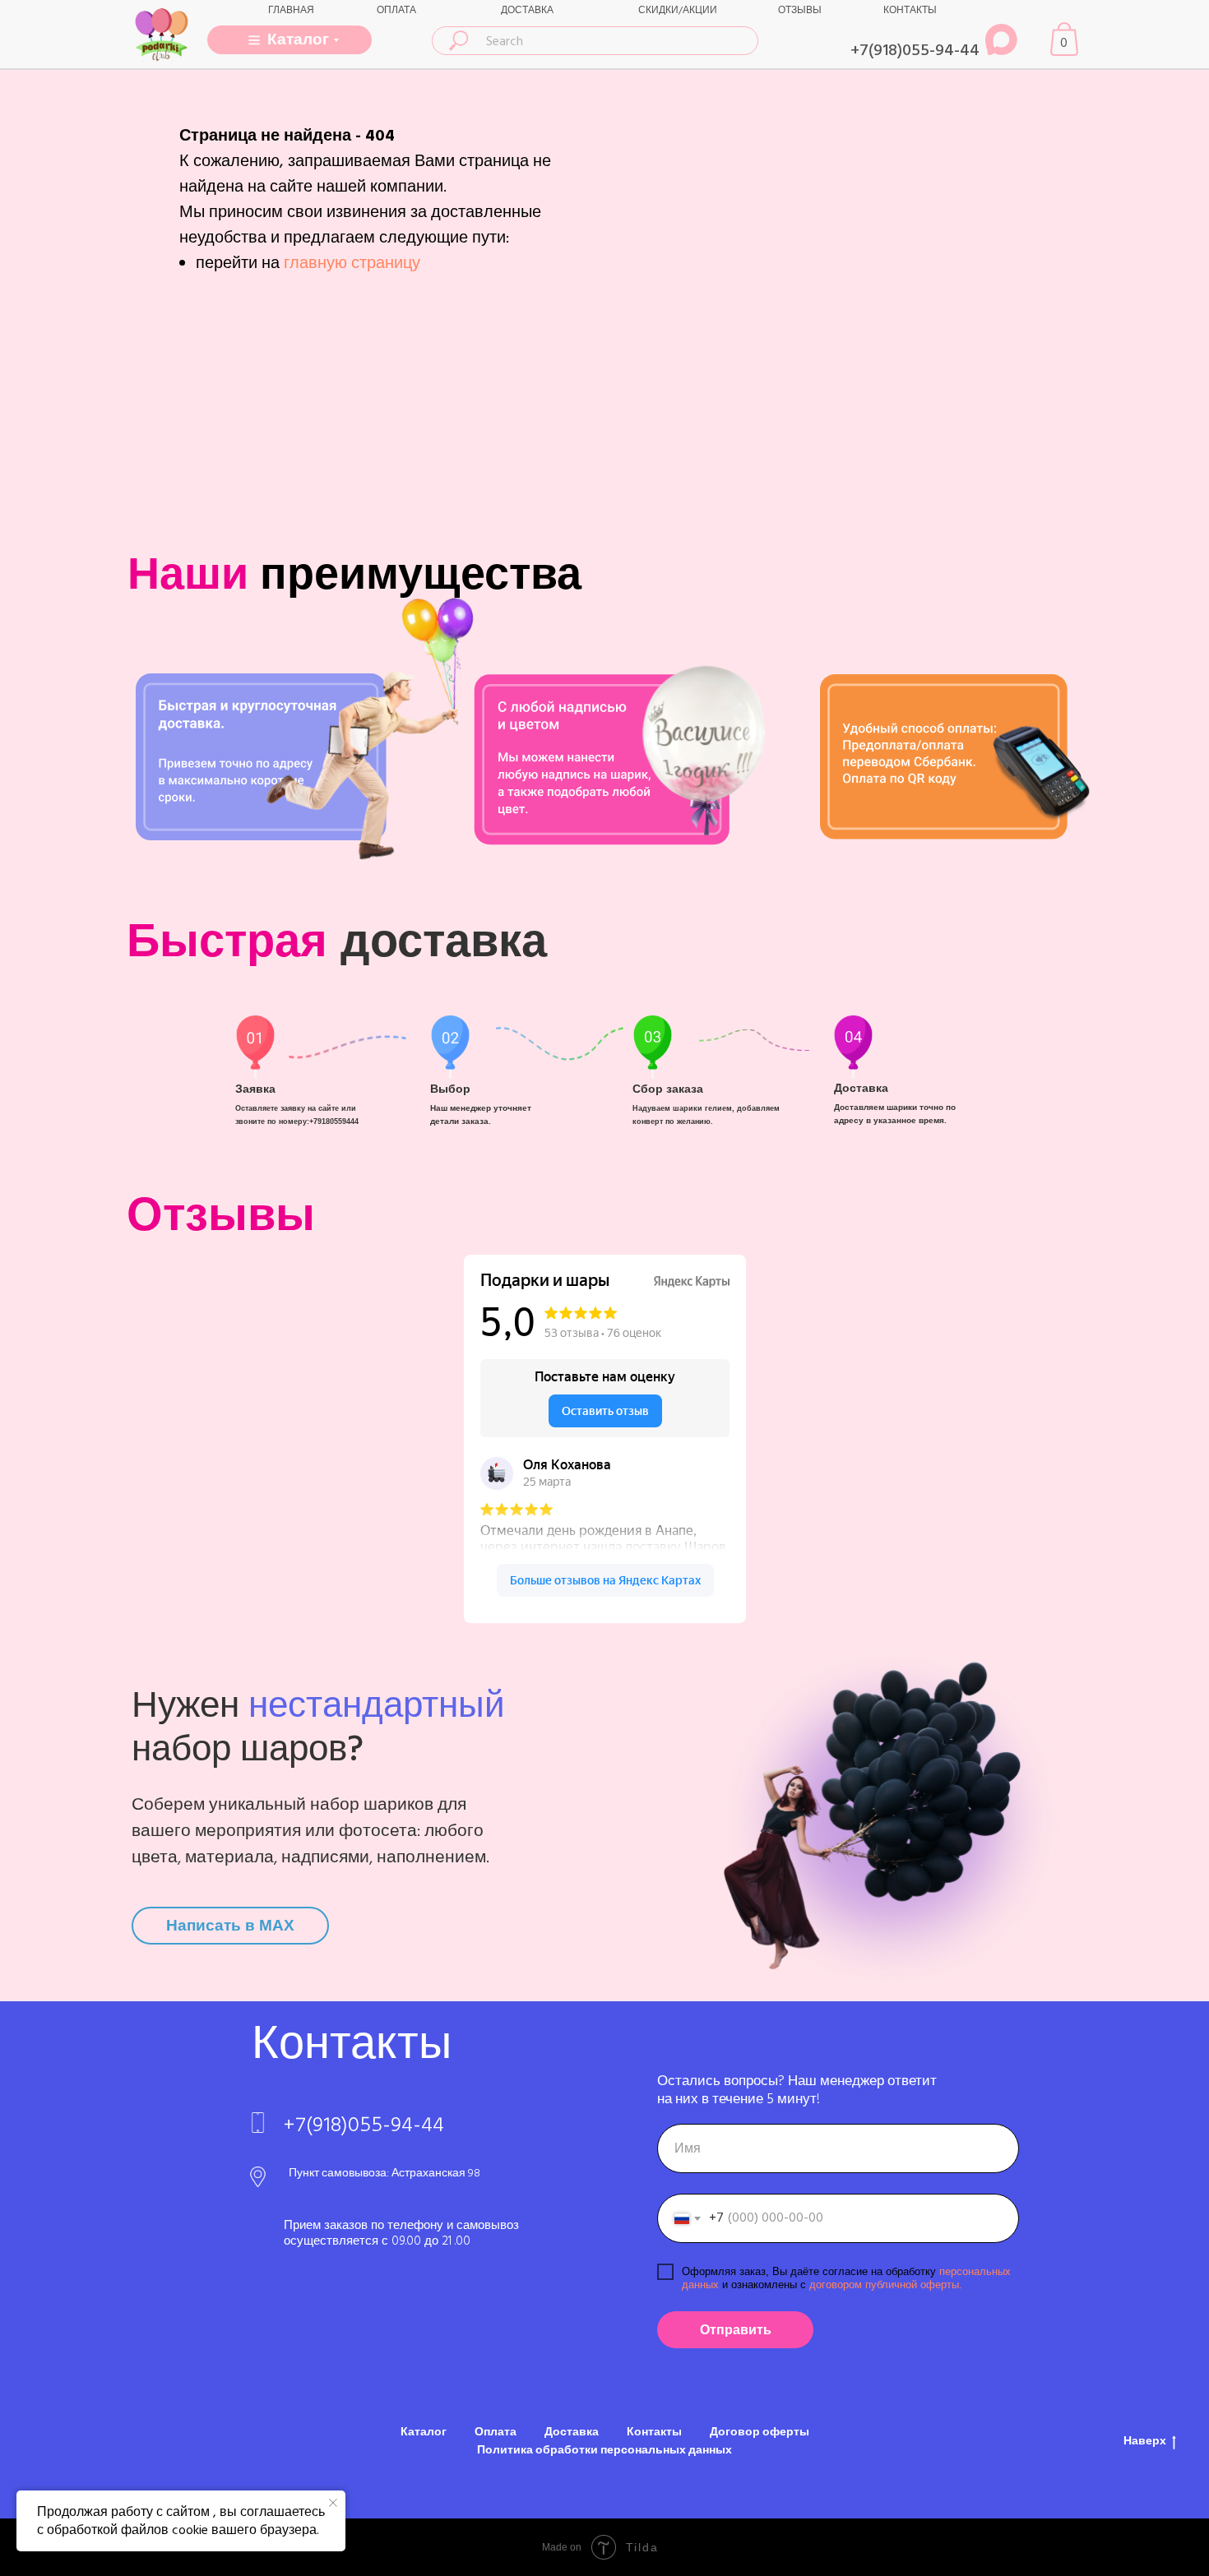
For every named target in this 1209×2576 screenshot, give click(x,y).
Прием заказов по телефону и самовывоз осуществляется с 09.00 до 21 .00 (401, 2233)
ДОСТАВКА (527, 10)
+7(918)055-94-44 (915, 50)
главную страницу (352, 263)
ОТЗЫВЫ (800, 10)
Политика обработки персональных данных (604, 2450)
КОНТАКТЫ (910, 10)
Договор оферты (760, 2432)
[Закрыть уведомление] (333, 2503)
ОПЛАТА (396, 10)
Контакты (654, 2432)
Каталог (424, 2432)
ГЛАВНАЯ (291, 10)
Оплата (496, 2432)
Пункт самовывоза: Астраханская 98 (384, 2173)
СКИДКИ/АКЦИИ (678, 10)
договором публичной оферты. (884, 2285)
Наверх (1145, 2442)
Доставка (572, 2432)
